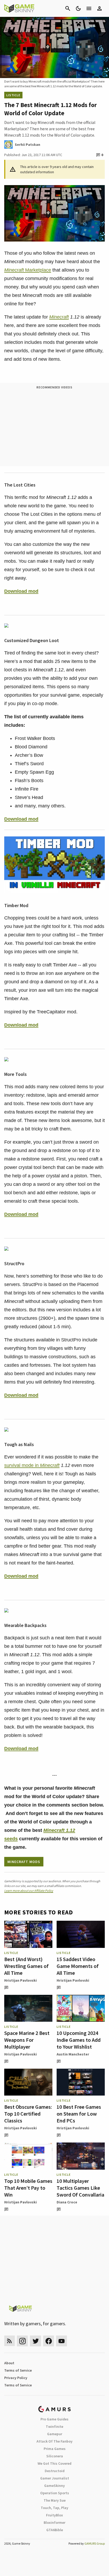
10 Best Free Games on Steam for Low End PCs (79, 2114)
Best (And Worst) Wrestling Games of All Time (26, 1966)
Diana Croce (67, 2202)
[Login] (99, 8)
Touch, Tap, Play (54, 2508)
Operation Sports (55, 2493)
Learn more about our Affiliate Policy (29, 1891)
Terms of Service (18, 2370)
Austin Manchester (73, 2054)
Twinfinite (54, 2426)
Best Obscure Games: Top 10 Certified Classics (28, 2114)
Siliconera (55, 2456)
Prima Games (55, 2449)
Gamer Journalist (55, 2478)
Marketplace (28, 270)
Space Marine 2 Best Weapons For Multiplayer (27, 2040)
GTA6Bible (55, 2530)
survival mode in (32, 1465)
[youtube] (62, 2341)
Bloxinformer (54, 2522)
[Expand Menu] (89, 8)
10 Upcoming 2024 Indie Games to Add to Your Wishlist (79, 2040)
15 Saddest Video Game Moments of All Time (78, 1966)
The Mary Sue (55, 2500)
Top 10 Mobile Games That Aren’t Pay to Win (28, 2188)
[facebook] (49, 2341)
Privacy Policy (16, 2378)
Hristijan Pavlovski (21, 1980)
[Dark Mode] (78, 8)
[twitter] (35, 2341)
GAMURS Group (95, 2543)
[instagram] (22, 2341)
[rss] (10, 2341)
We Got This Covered (54, 2463)
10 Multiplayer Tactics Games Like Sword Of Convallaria (80, 2188)
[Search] (68, 8)
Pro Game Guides (54, 2419)
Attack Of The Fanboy (54, 2441)
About (9, 2363)
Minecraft (59, 317)
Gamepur (55, 2434)
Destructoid (55, 2471)
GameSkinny (54, 2486)
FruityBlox (54, 2515)
